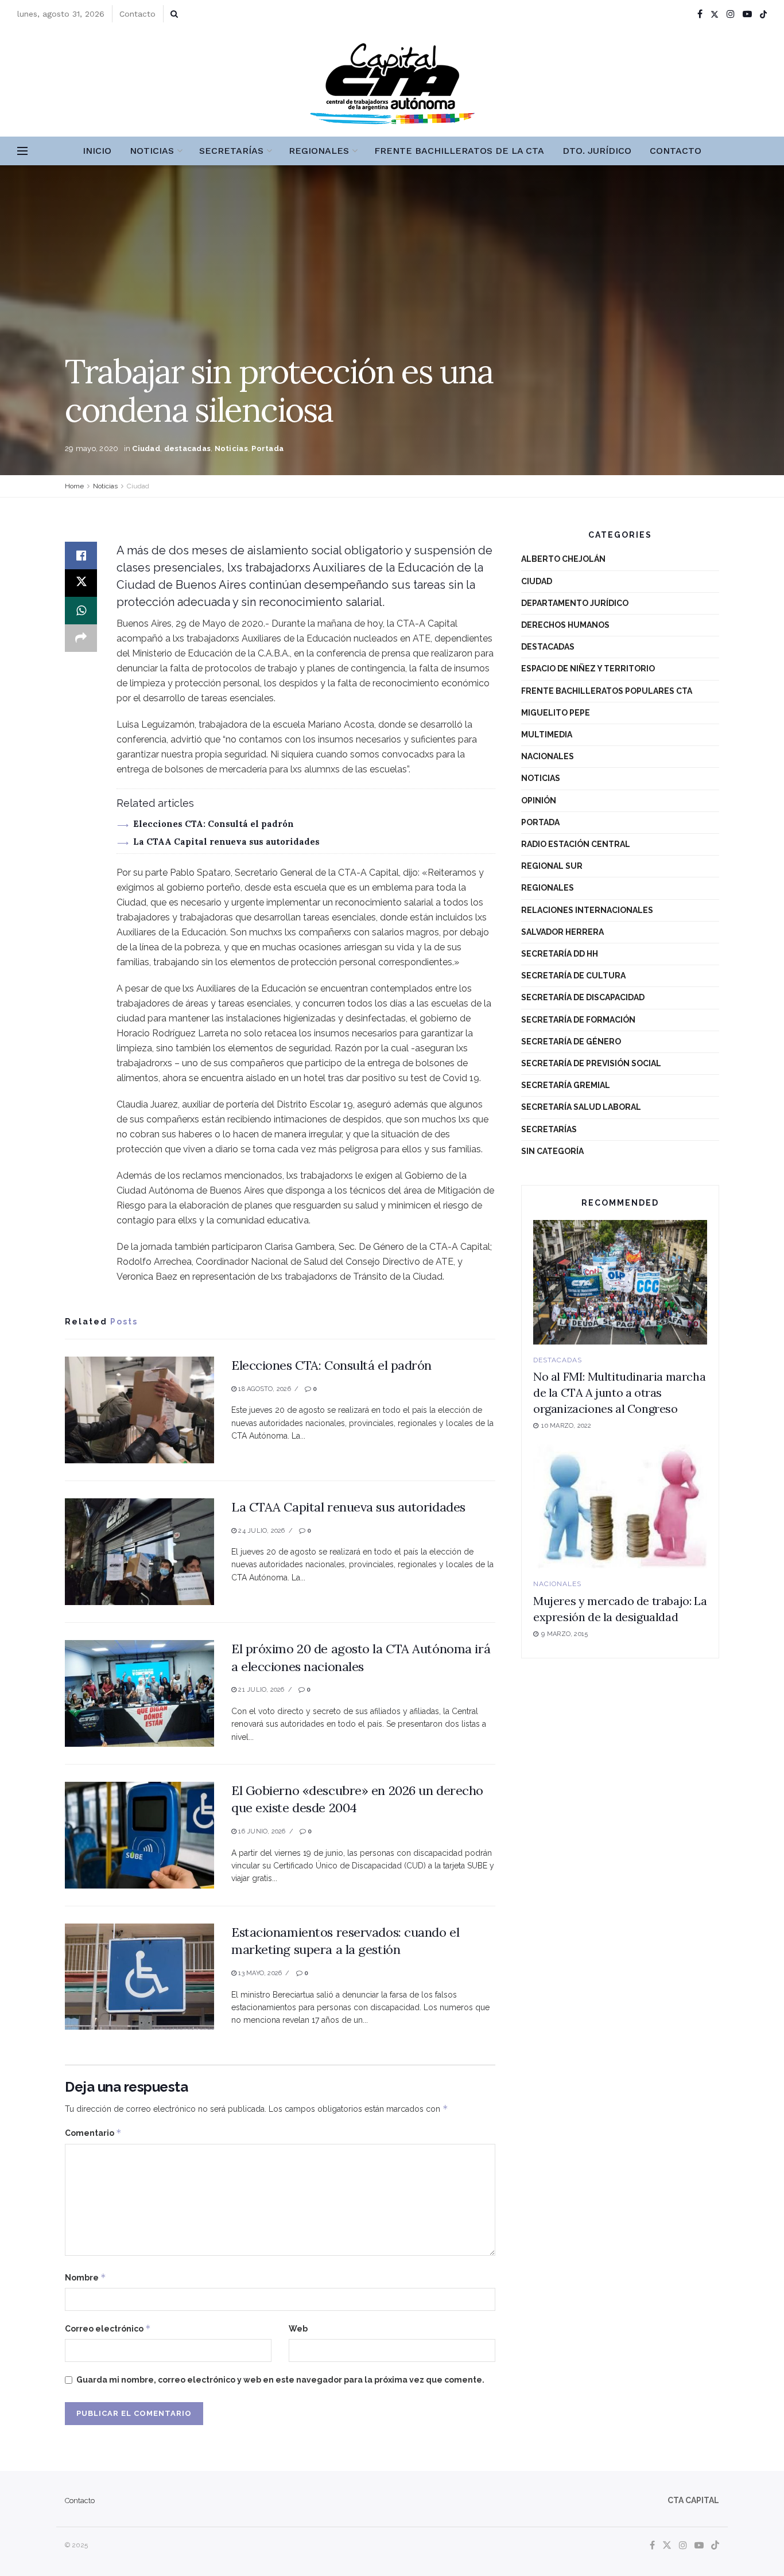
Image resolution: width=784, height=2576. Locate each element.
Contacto (137, 14)
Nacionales (548, 756)
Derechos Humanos (565, 625)
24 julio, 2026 (261, 1531)
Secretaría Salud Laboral (581, 1107)
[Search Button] (174, 14)
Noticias (152, 151)
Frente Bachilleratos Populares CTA (607, 691)
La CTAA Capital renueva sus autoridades (226, 842)
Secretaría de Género (571, 1042)
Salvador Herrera (562, 932)
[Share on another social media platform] (81, 638)
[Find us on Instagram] (731, 14)
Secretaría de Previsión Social (591, 1063)
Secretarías (231, 151)
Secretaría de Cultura (573, 976)
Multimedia (547, 735)
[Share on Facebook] (81, 555)
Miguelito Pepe (556, 713)
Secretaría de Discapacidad (583, 997)
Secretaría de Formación (578, 1020)
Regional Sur (552, 866)
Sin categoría (552, 1151)
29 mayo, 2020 (92, 448)
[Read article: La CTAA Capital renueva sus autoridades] (139, 1552)
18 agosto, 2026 (264, 1389)
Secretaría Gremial (566, 1085)
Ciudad (146, 448)
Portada (267, 448)
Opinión (539, 801)
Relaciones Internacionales (587, 910)
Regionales (319, 151)
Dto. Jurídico (597, 151)
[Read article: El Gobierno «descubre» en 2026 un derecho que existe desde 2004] (139, 1835)
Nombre (86, 2277)
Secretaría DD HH (560, 954)
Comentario (93, 2133)
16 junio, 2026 (261, 1831)
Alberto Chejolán (563, 559)
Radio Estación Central (576, 844)
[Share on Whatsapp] (81, 611)
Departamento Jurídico (575, 603)
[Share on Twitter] (81, 583)
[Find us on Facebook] (700, 14)
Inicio (97, 151)
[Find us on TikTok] (763, 14)
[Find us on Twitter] (715, 14)
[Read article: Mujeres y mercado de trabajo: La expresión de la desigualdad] (620, 1507)
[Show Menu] (22, 151)
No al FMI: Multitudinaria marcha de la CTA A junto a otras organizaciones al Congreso (619, 1392)
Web (298, 2329)
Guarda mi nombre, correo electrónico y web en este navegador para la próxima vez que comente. (280, 2380)
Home (74, 486)
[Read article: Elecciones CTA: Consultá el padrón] (139, 1410)
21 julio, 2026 (260, 1690)
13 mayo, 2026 (259, 1973)
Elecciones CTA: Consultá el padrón (214, 824)
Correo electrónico (108, 2328)
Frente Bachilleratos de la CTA (459, 151)
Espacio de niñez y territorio (588, 669)
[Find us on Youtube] (747, 14)
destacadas (188, 448)
